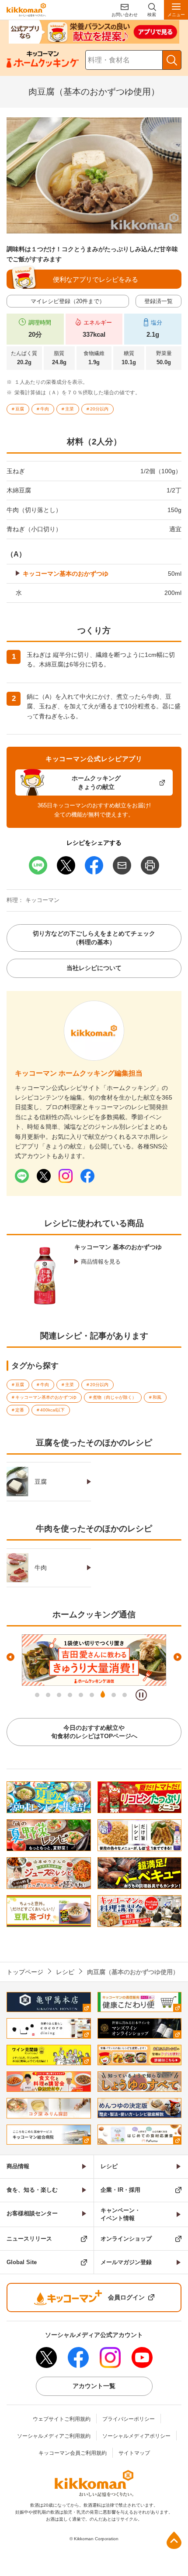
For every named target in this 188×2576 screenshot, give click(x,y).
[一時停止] (141, 1695)
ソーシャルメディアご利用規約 (54, 2436)
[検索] (172, 60)
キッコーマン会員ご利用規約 (73, 2453)
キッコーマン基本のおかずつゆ (66, 574)
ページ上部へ (174, 2540)
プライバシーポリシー (129, 2419)
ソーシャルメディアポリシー (136, 2436)
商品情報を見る (101, 1262)
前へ (10, 1657)
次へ (178, 1657)
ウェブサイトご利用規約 (62, 2419)
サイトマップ (134, 2453)
